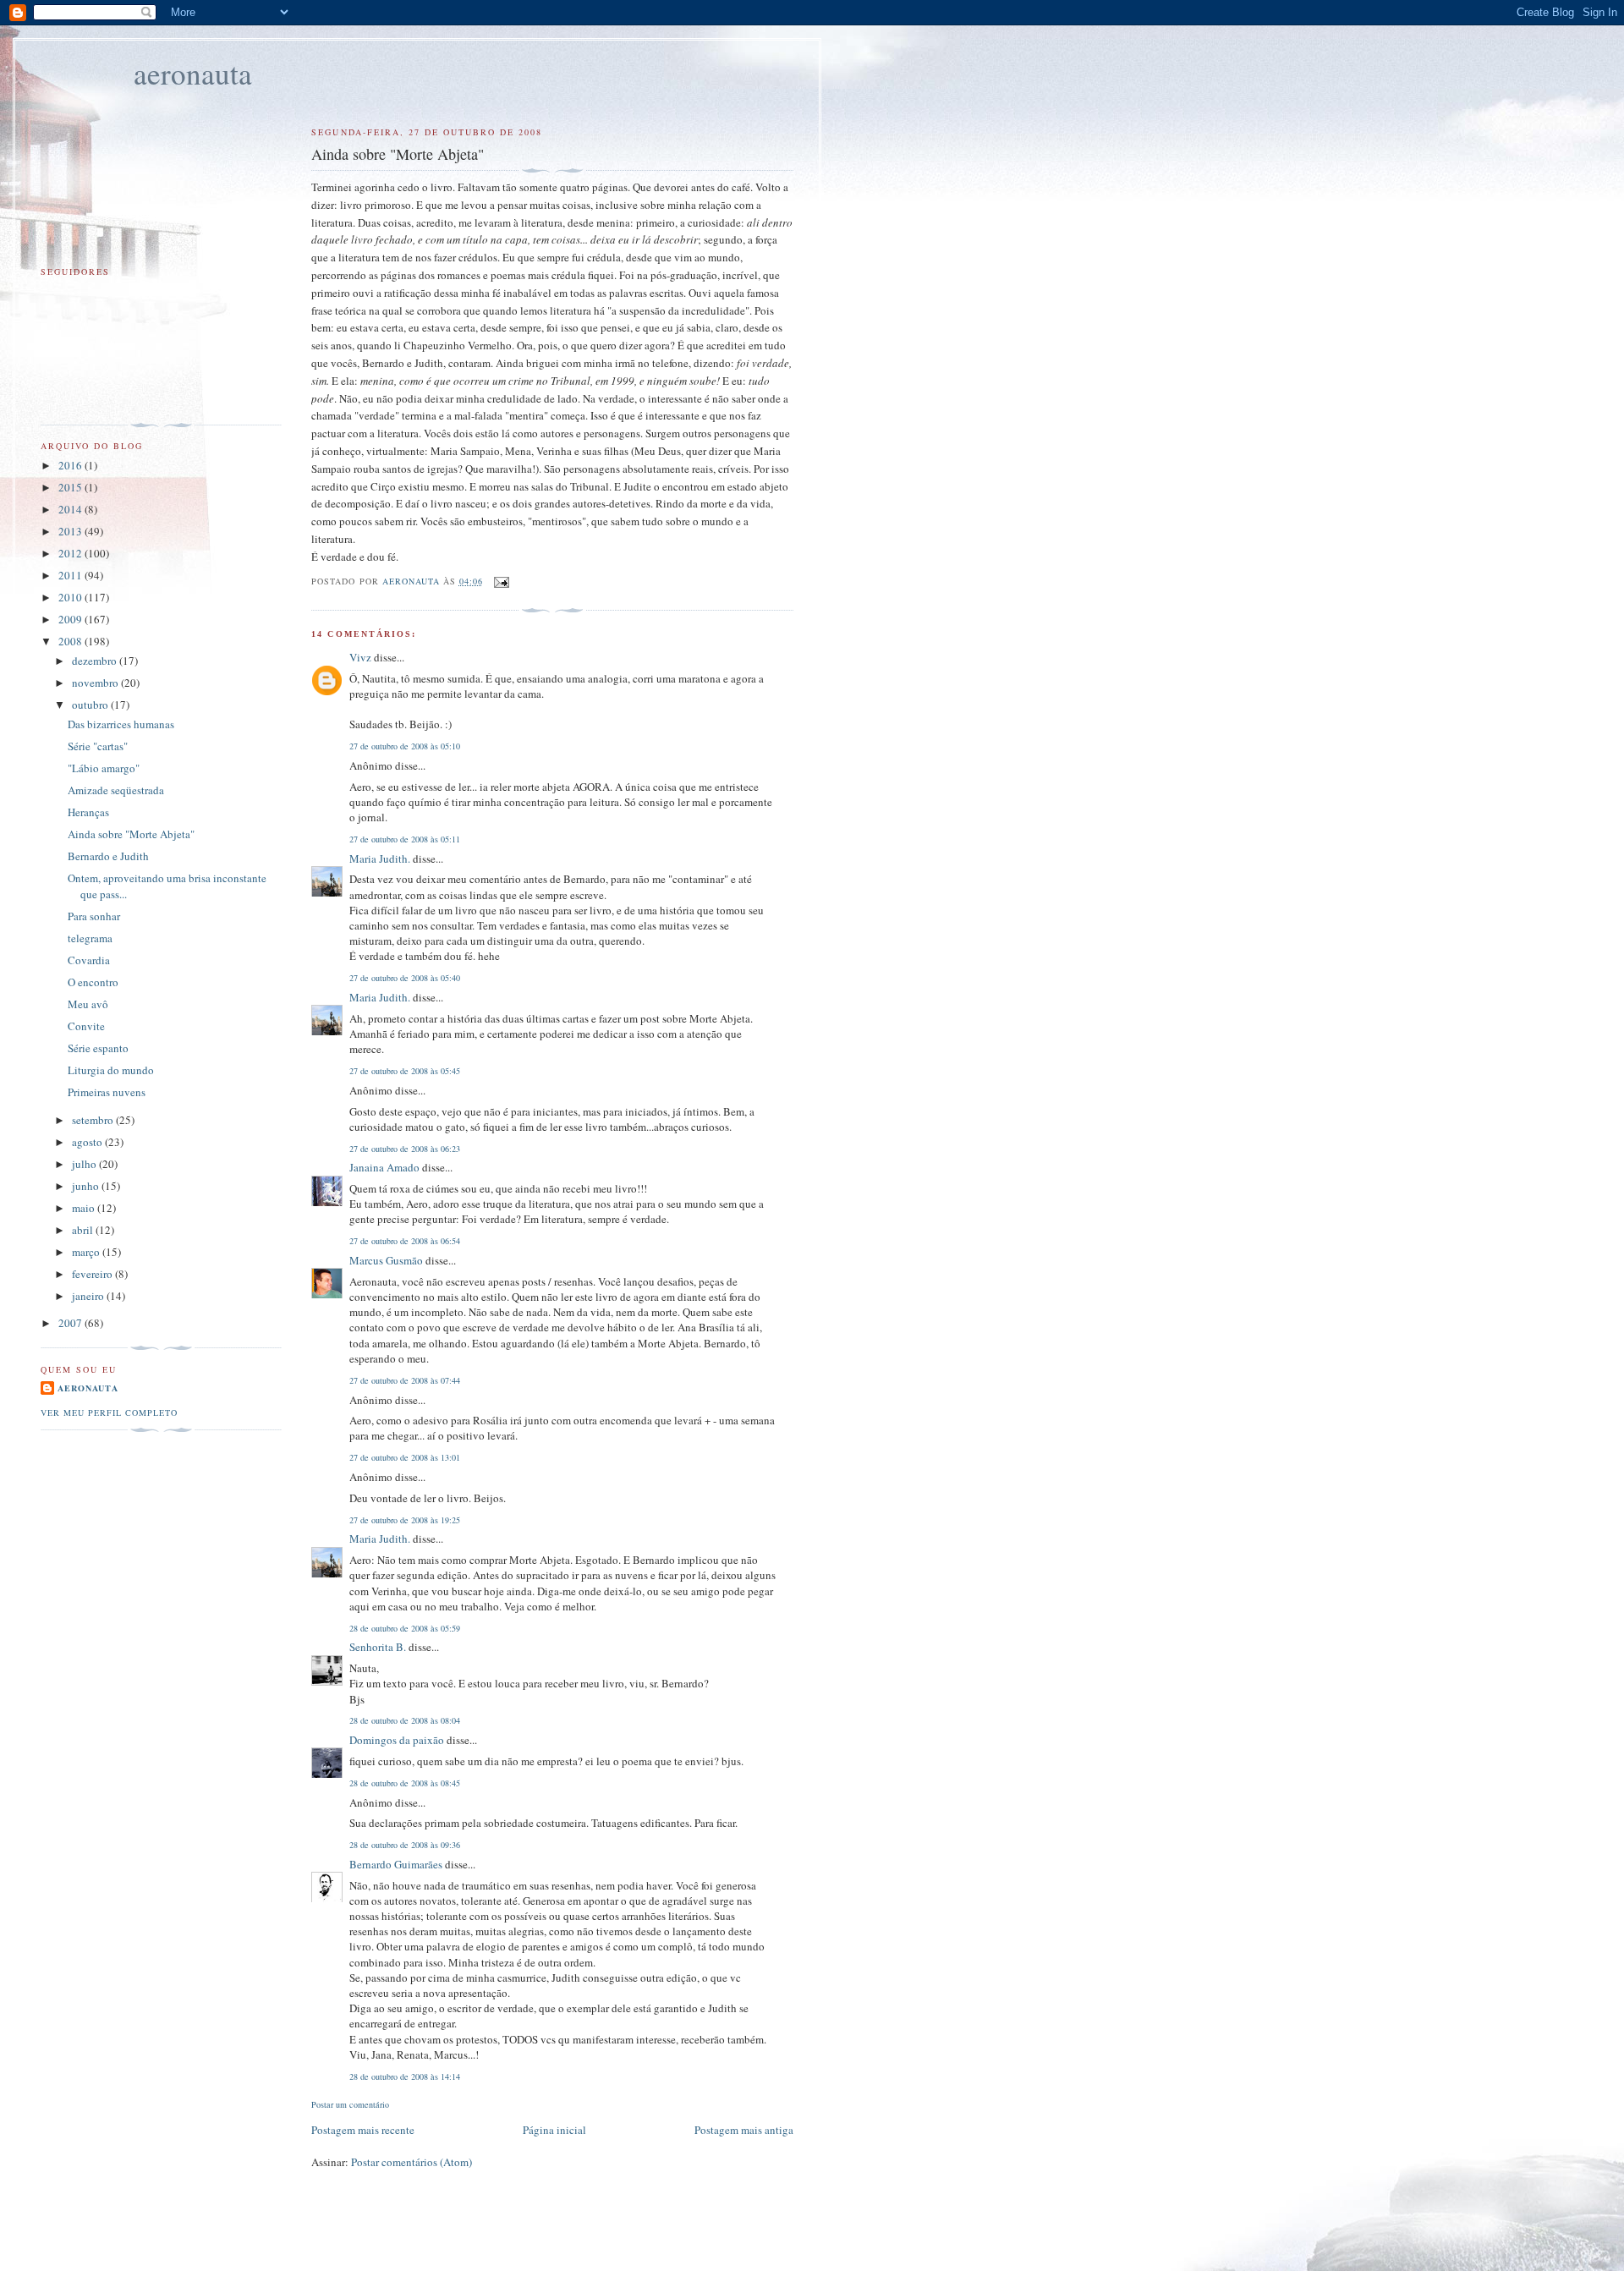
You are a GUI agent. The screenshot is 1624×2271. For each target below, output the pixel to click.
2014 (71, 509)
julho (85, 1164)
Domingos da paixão (397, 1740)
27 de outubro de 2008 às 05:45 (405, 1071)
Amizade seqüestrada (116, 790)
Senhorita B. (378, 1647)
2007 (71, 1323)
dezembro (96, 661)
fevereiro (93, 1274)
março (87, 1252)
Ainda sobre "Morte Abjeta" (131, 834)
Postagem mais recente (363, 2130)
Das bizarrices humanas (121, 724)
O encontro (93, 982)
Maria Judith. (380, 858)
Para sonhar (94, 916)
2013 (71, 531)
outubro (91, 705)
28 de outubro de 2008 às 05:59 (405, 1628)
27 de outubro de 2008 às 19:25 (405, 1520)
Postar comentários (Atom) (411, 2162)
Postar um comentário (350, 2104)
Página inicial (554, 2130)
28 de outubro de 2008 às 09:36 (405, 1845)
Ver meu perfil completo (109, 1413)
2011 (71, 575)
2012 (71, 553)
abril (84, 1230)
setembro (94, 1120)
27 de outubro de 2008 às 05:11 (405, 839)
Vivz (360, 657)
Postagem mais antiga (744, 2130)
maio (85, 1208)
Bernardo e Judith (108, 856)
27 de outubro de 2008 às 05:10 (405, 746)
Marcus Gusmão (386, 1260)
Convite (86, 1026)
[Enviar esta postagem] (501, 581)
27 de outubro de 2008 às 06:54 (405, 1241)
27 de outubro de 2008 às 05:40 (405, 978)
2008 (71, 641)
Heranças (88, 812)
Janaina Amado (384, 1167)
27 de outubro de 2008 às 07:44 (405, 1380)
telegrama (90, 938)
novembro (96, 683)
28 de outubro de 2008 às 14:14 (405, 2076)
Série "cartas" (98, 746)
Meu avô (88, 1004)
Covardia (89, 960)
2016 (71, 465)
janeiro (89, 1296)
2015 (71, 487)
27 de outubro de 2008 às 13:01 (405, 1457)
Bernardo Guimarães (396, 1864)
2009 (71, 619)
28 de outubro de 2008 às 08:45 (405, 1783)
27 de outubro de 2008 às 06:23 (405, 1149)
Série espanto (98, 1048)
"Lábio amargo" (104, 768)
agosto (88, 1142)
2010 (71, 597)
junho (87, 1186)
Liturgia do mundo (111, 1070)
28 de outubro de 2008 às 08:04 (405, 1720)
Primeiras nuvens (107, 1092)
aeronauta (193, 73)
